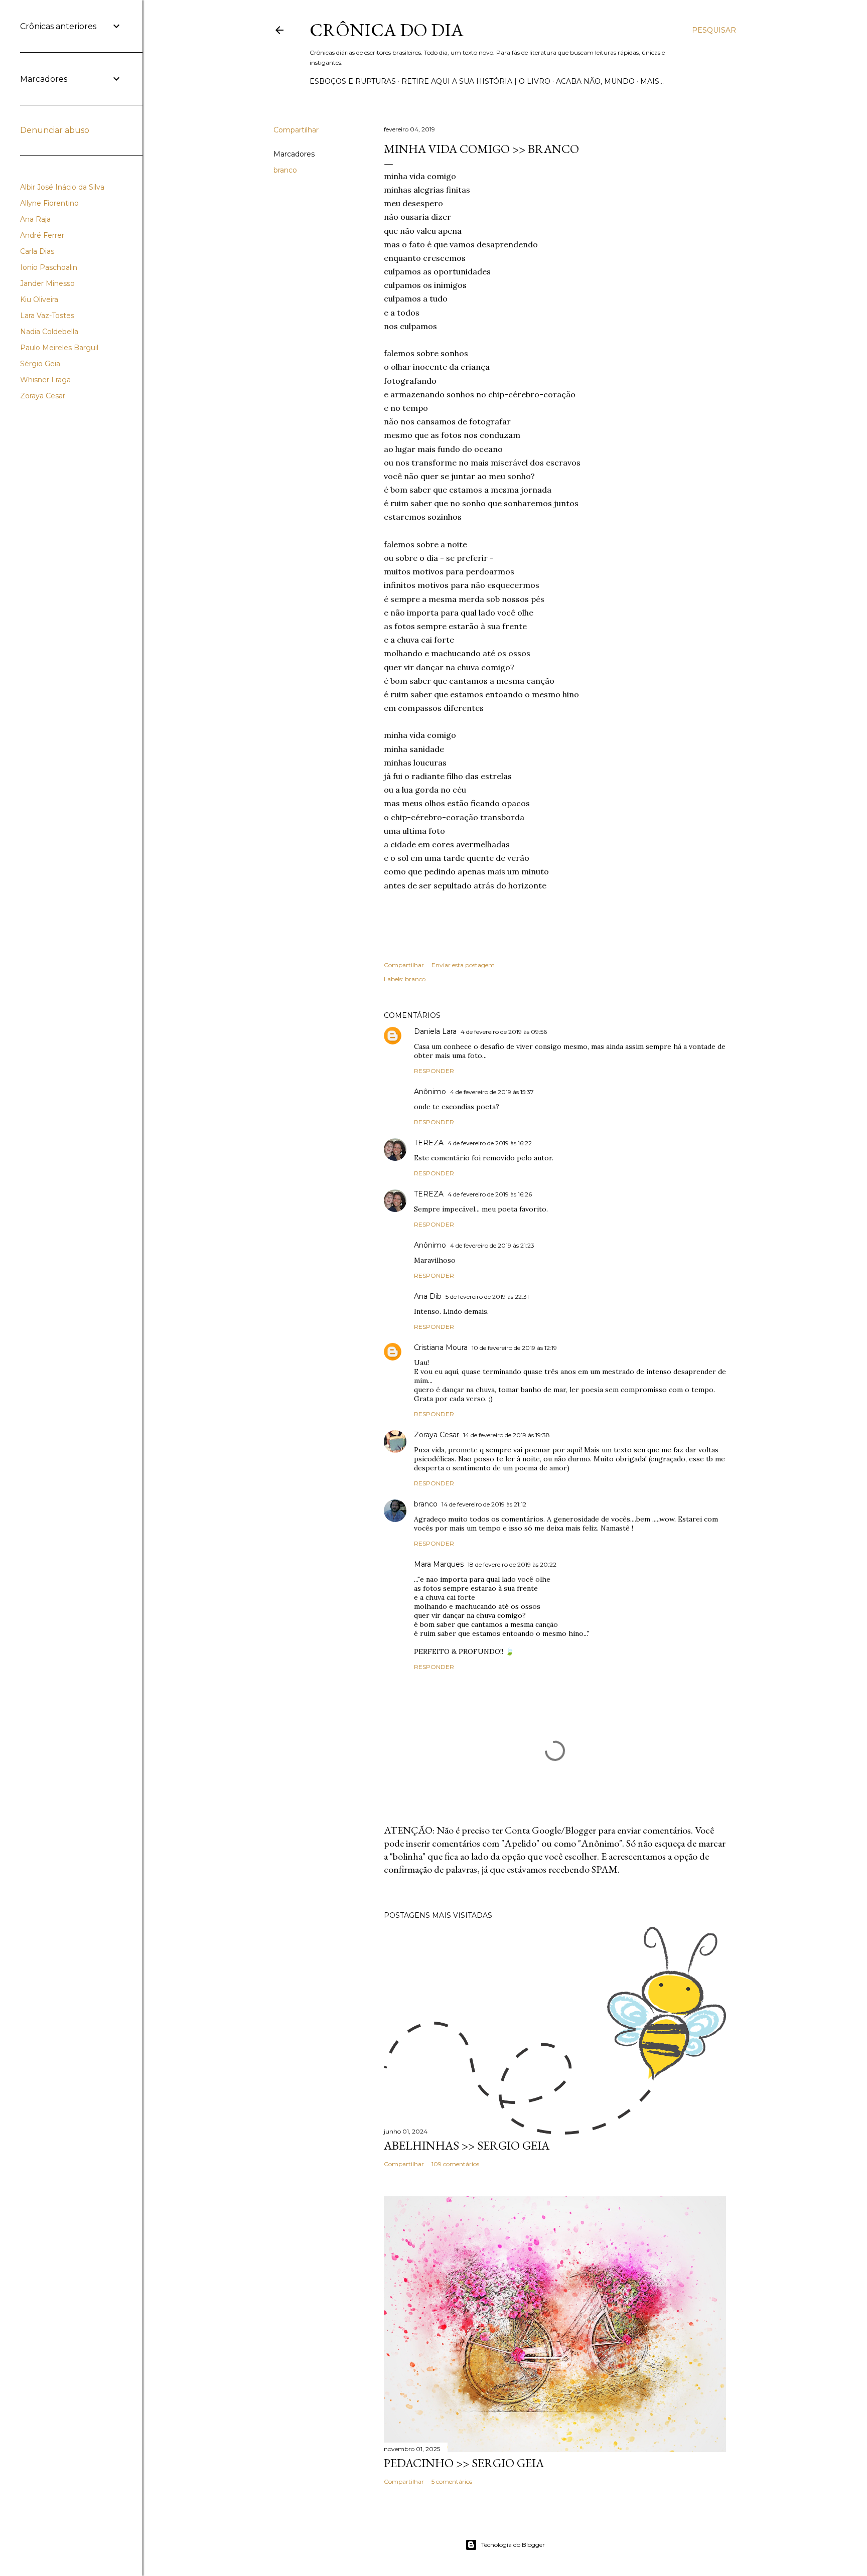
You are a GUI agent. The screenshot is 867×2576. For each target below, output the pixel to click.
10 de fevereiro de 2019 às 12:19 (514, 1348)
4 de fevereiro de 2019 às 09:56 (504, 1032)
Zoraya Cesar (437, 1435)
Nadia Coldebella (49, 332)
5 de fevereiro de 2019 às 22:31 (487, 1297)
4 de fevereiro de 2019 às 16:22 (490, 1143)
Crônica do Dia (387, 30)
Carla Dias (37, 251)
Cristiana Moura (441, 1347)
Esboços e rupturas (353, 81)
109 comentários (455, 2164)
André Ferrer (42, 235)
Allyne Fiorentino (49, 203)
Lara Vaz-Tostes (47, 316)
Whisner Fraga (45, 380)
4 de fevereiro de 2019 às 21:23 (492, 1245)
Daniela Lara (435, 1031)
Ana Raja (35, 219)
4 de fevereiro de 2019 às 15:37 (492, 1092)
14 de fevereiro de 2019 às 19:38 (507, 1435)
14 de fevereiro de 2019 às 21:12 (484, 1504)
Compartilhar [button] (296, 130)
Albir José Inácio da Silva (62, 187)
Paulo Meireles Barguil (59, 348)
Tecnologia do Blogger (513, 2545)
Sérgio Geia (40, 364)
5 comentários (452, 2481)
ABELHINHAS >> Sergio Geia (467, 2145)
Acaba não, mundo (595, 81)
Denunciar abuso (55, 130)
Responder (434, 1071)
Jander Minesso (47, 283)
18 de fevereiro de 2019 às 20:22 (512, 1564)
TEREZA (429, 1143)
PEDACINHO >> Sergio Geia (464, 2463)
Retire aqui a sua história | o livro (476, 81)
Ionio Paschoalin (49, 267)
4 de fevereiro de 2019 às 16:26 (490, 1194)
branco (285, 170)
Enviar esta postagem (463, 965)
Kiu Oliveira (39, 299)
